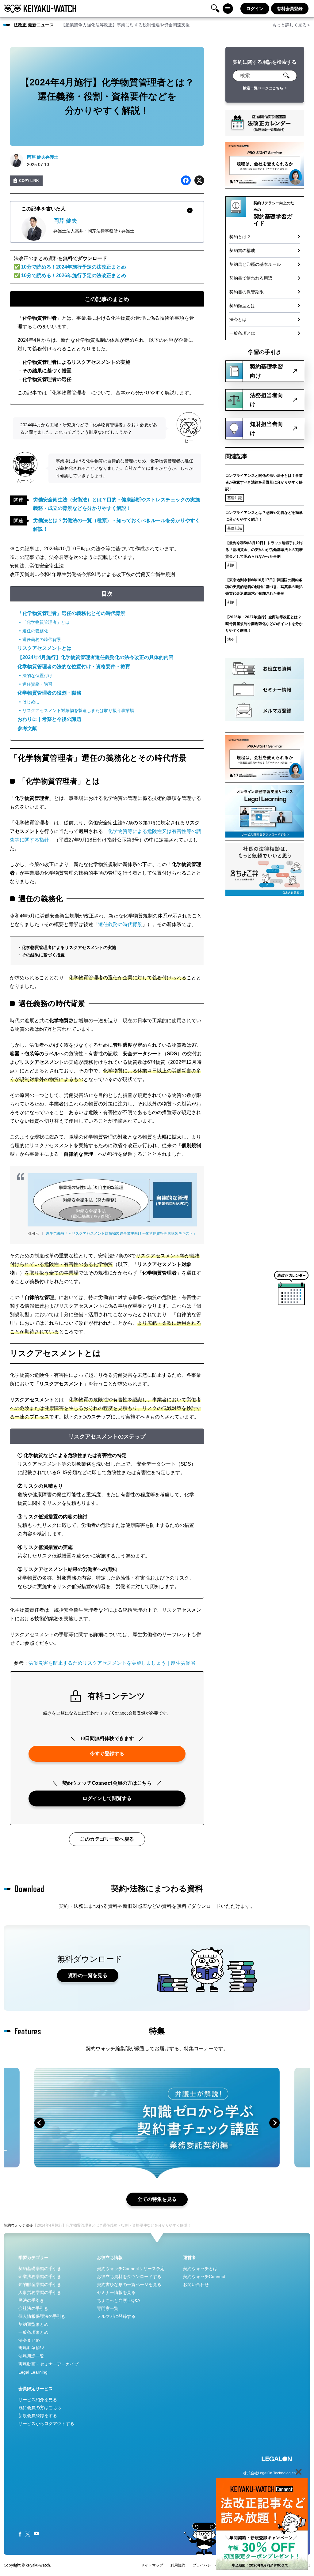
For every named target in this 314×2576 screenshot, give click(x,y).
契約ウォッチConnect (204, 2277)
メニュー (228, 9)
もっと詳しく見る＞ (292, 25)
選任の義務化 (35, 631)
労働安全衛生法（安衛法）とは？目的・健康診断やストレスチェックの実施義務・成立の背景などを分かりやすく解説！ (117, 504)
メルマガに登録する (116, 2316)
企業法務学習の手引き (40, 2277)
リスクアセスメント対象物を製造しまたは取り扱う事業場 (78, 710)
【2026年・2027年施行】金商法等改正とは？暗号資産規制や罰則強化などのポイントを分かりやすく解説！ (264, 624)
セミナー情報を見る (116, 2292)
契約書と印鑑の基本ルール (255, 264)
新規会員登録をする (38, 2416)
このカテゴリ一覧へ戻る (107, 1839)
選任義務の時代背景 (42, 639)
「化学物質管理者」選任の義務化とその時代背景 (71, 613)
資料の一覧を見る (88, 1975)
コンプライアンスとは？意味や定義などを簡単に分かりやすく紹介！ (264, 516)
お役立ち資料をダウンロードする (129, 2277)
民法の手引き (31, 2300)
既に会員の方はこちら (40, 2408)
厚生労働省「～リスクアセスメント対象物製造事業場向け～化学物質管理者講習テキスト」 (121, 1233)
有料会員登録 (290, 9)
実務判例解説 (31, 2348)
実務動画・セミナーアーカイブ (48, 2364)
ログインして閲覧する (107, 1798)
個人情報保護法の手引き (42, 2316)
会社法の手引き (33, 2308)
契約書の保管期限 (247, 292)
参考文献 (27, 728)
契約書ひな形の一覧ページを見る (129, 2284)
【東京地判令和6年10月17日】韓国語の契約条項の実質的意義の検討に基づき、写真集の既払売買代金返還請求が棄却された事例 (264, 587)
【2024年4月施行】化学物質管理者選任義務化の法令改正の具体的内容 (96, 657)
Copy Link (29, 181)
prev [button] (40, 2123)
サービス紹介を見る (38, 2400)
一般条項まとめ (33, 2332)
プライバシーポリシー (211, 2565)
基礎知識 (235, 498)
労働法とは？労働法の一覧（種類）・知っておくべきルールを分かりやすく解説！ (117, 525)
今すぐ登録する (107, 1754)
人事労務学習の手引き (40, 2292)
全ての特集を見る (157, 2199)
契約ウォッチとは (200, 2269)
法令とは (238, 319)
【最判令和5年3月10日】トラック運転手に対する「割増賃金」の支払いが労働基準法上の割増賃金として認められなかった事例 (265, 550)
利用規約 (178, 2565)
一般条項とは (242, 333)
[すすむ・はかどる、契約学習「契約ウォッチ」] (40, 9)
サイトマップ (152, 2565)
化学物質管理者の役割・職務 (49, 693)
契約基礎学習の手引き (40, 2269)
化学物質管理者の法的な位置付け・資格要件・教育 (74, 667)
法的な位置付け (37, 676)
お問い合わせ (196, 2284)
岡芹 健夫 (65, 221)
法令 (231, 639)
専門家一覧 (108, 2308)
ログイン (255, 9)
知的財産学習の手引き (40, 2284)
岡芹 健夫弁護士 (43, 157)
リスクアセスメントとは (44, 648)
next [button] (274, 2123)
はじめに (31, 702)
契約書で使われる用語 (251, 278)
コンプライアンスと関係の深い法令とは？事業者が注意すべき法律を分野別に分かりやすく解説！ (264, 482)
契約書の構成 (242, 250)
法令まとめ (29, 2340)
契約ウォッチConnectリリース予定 (131, 2269)
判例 (231, 565)
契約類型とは (242, 306)
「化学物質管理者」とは (46, 622)
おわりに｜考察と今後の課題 (49, 719)
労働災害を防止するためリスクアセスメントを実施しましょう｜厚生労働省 (112, 1663)
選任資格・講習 (37, 684)
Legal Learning (33, 2372)
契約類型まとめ (33, 2324)
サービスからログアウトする (46, 2423)
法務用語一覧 (31, 2356)
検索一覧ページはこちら (263, 88)
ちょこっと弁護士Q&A (119, 2300)
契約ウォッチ (15, 2225)
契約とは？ (240, 237)
